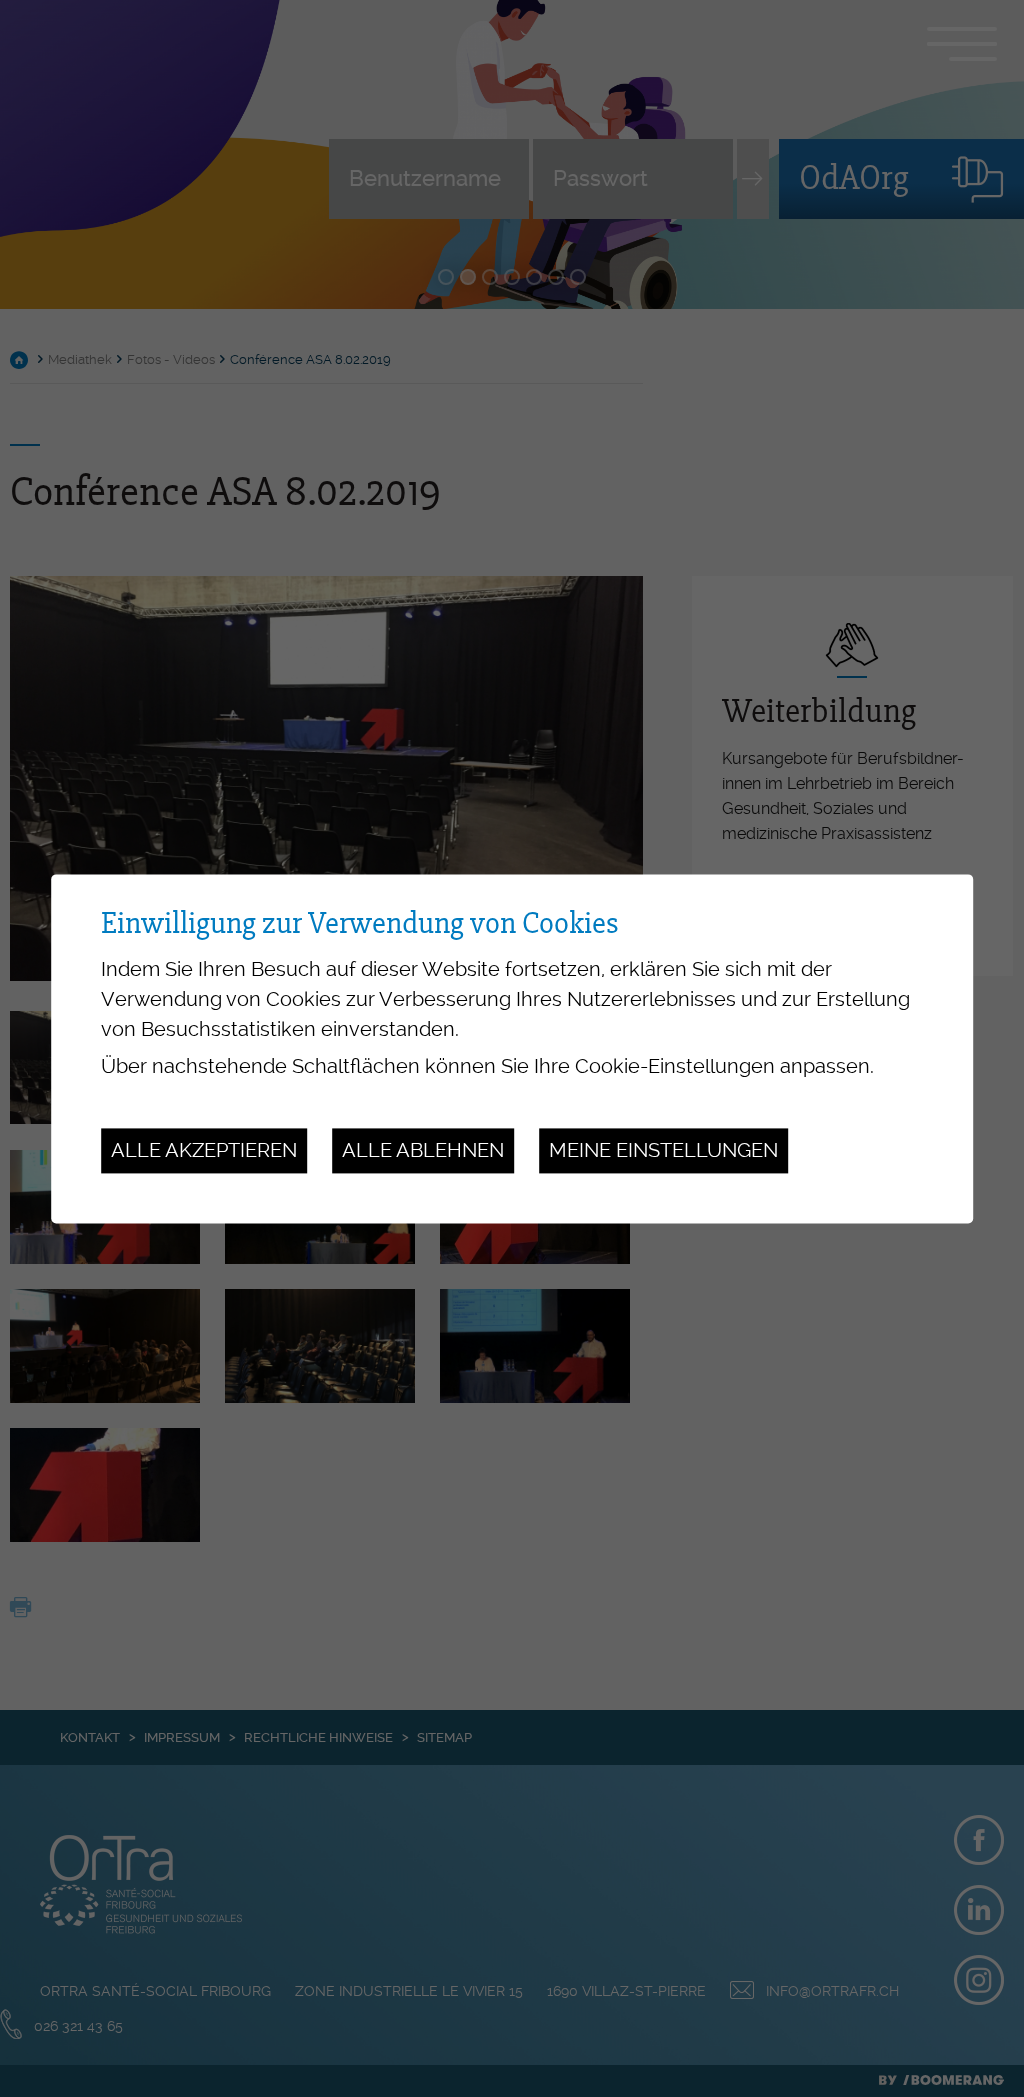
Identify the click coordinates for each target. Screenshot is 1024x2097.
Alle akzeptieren (204, 1151)
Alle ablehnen (423, 1151)
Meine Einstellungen (663, 1151)
